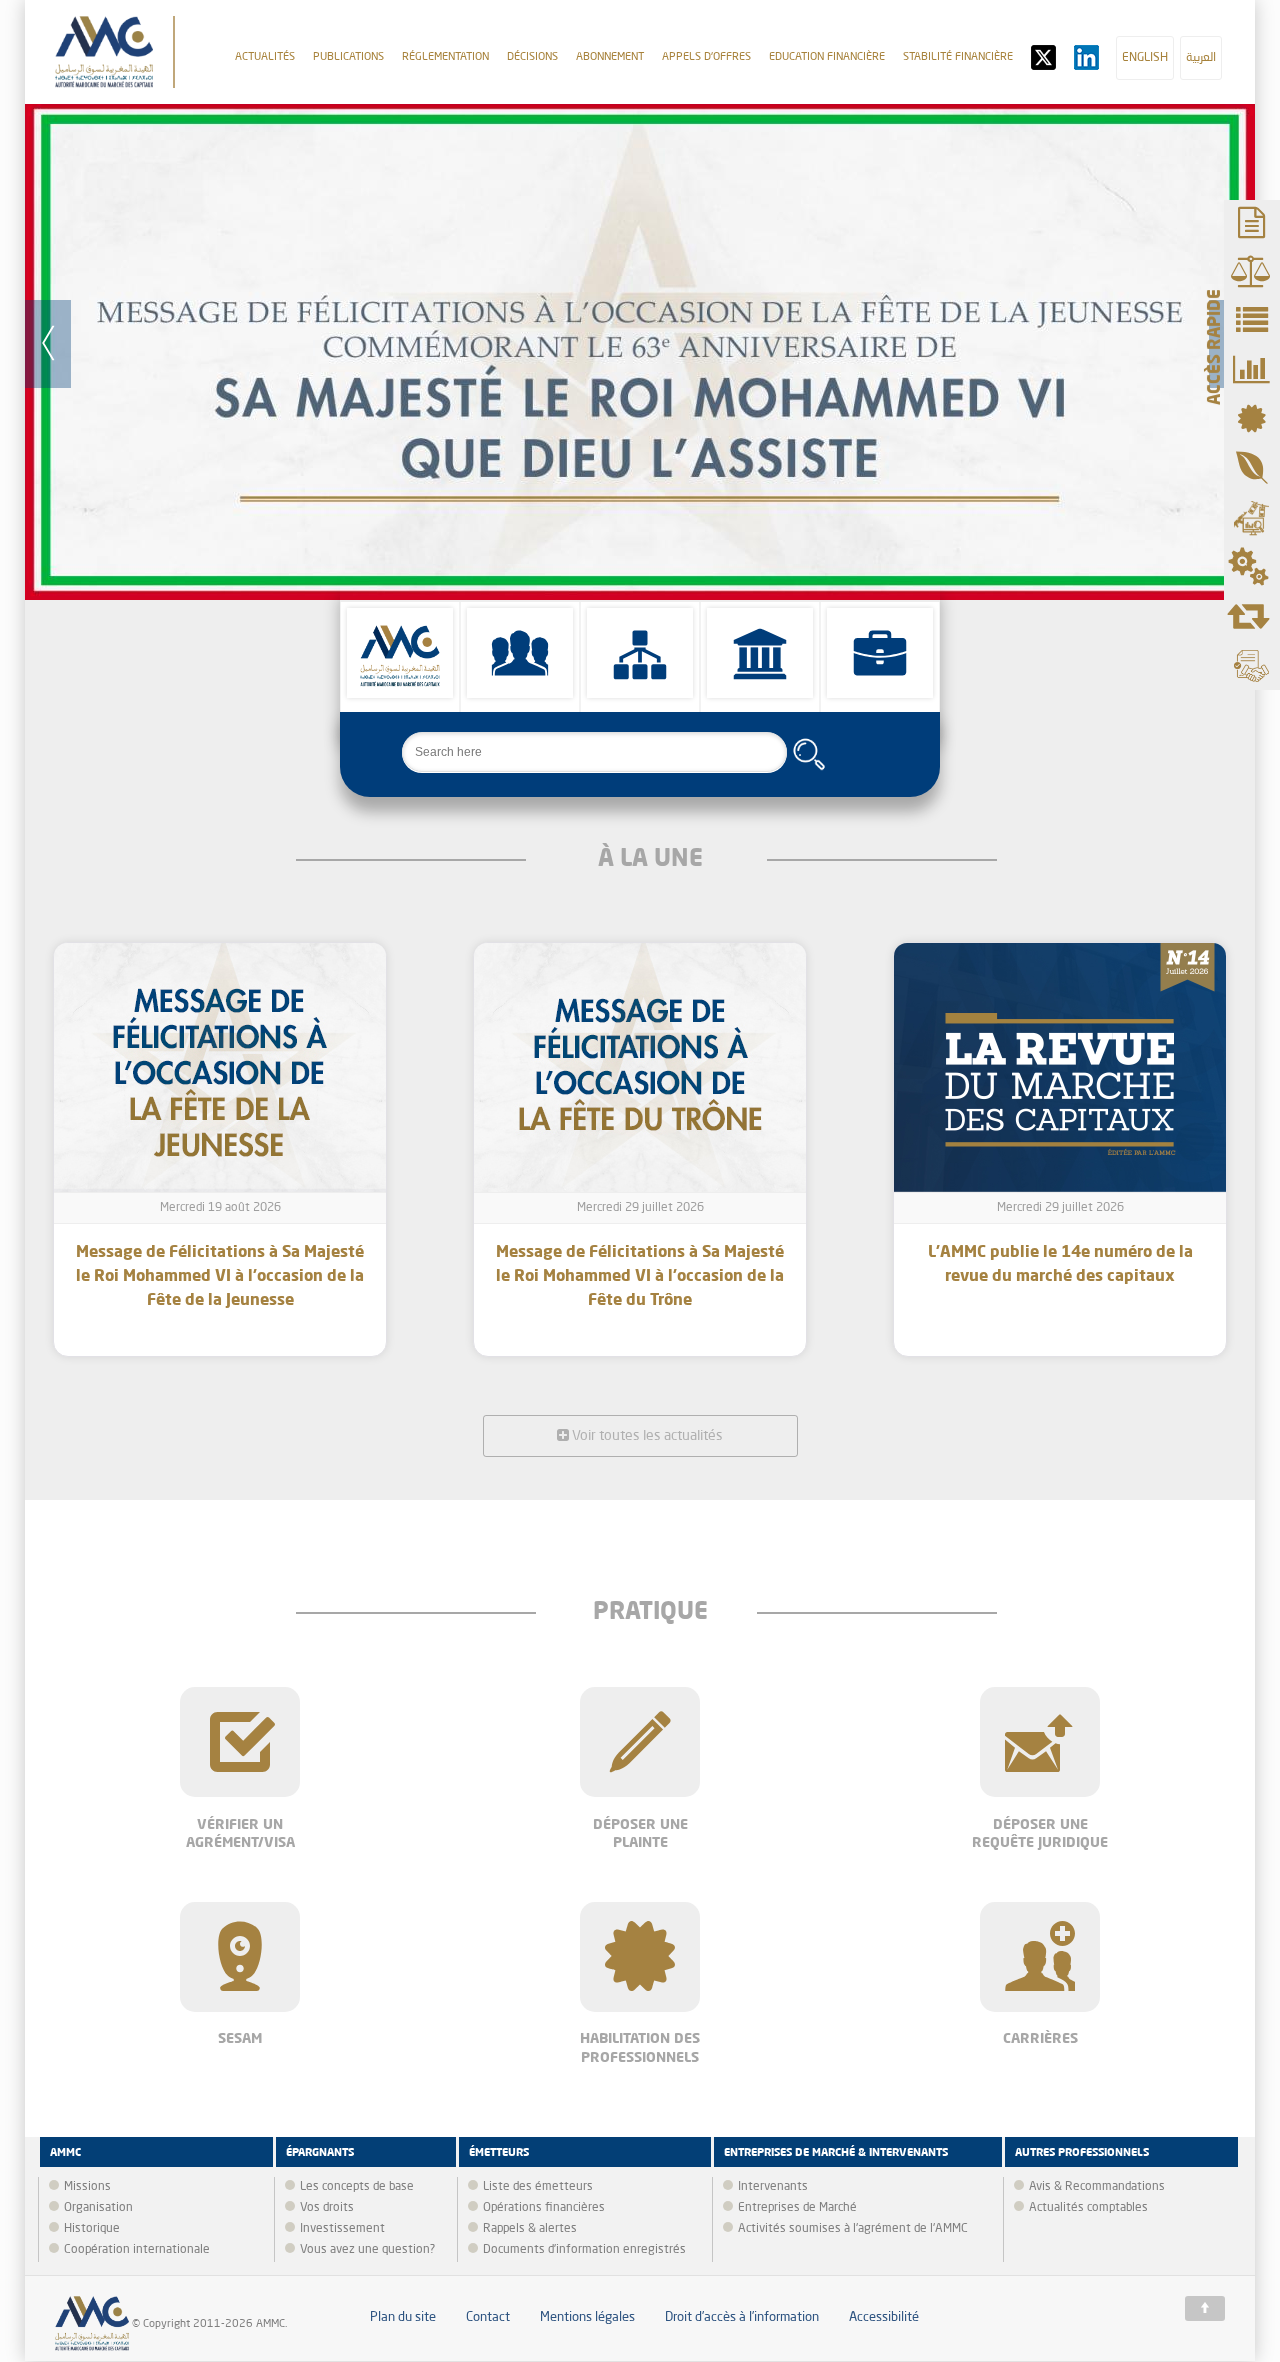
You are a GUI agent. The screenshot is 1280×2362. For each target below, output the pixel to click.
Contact (488, 2317)
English (1145, 58)
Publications (348, 57)
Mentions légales (587, 2317)
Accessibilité (884, 2317)
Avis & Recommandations (1097, 2187)
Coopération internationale (137, 2250)
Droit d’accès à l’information (742, 2317)
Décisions (532, 57)
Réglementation (445, 57)
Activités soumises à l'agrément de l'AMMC (853, 2229)
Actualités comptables (1088, 2208)
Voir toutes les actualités (646, 1436)
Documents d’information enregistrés (584, 2250)
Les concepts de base (357, 2187)
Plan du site (403, 2317)
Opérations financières (544, 2208)
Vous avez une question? (367, 2250)
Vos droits (327, 2208)
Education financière (827, 57)
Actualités (265, 57)
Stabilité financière (958, 57)
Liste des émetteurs (538, 2187)
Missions (87, 2187)
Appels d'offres (706, 57)
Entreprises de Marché (797, 2208)
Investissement (342, 2229)
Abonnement (610, 57)
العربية (1201, 58)
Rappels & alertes (530, 2229)
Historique (92, 2229)
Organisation (98, 2208)
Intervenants (773, 2187)
